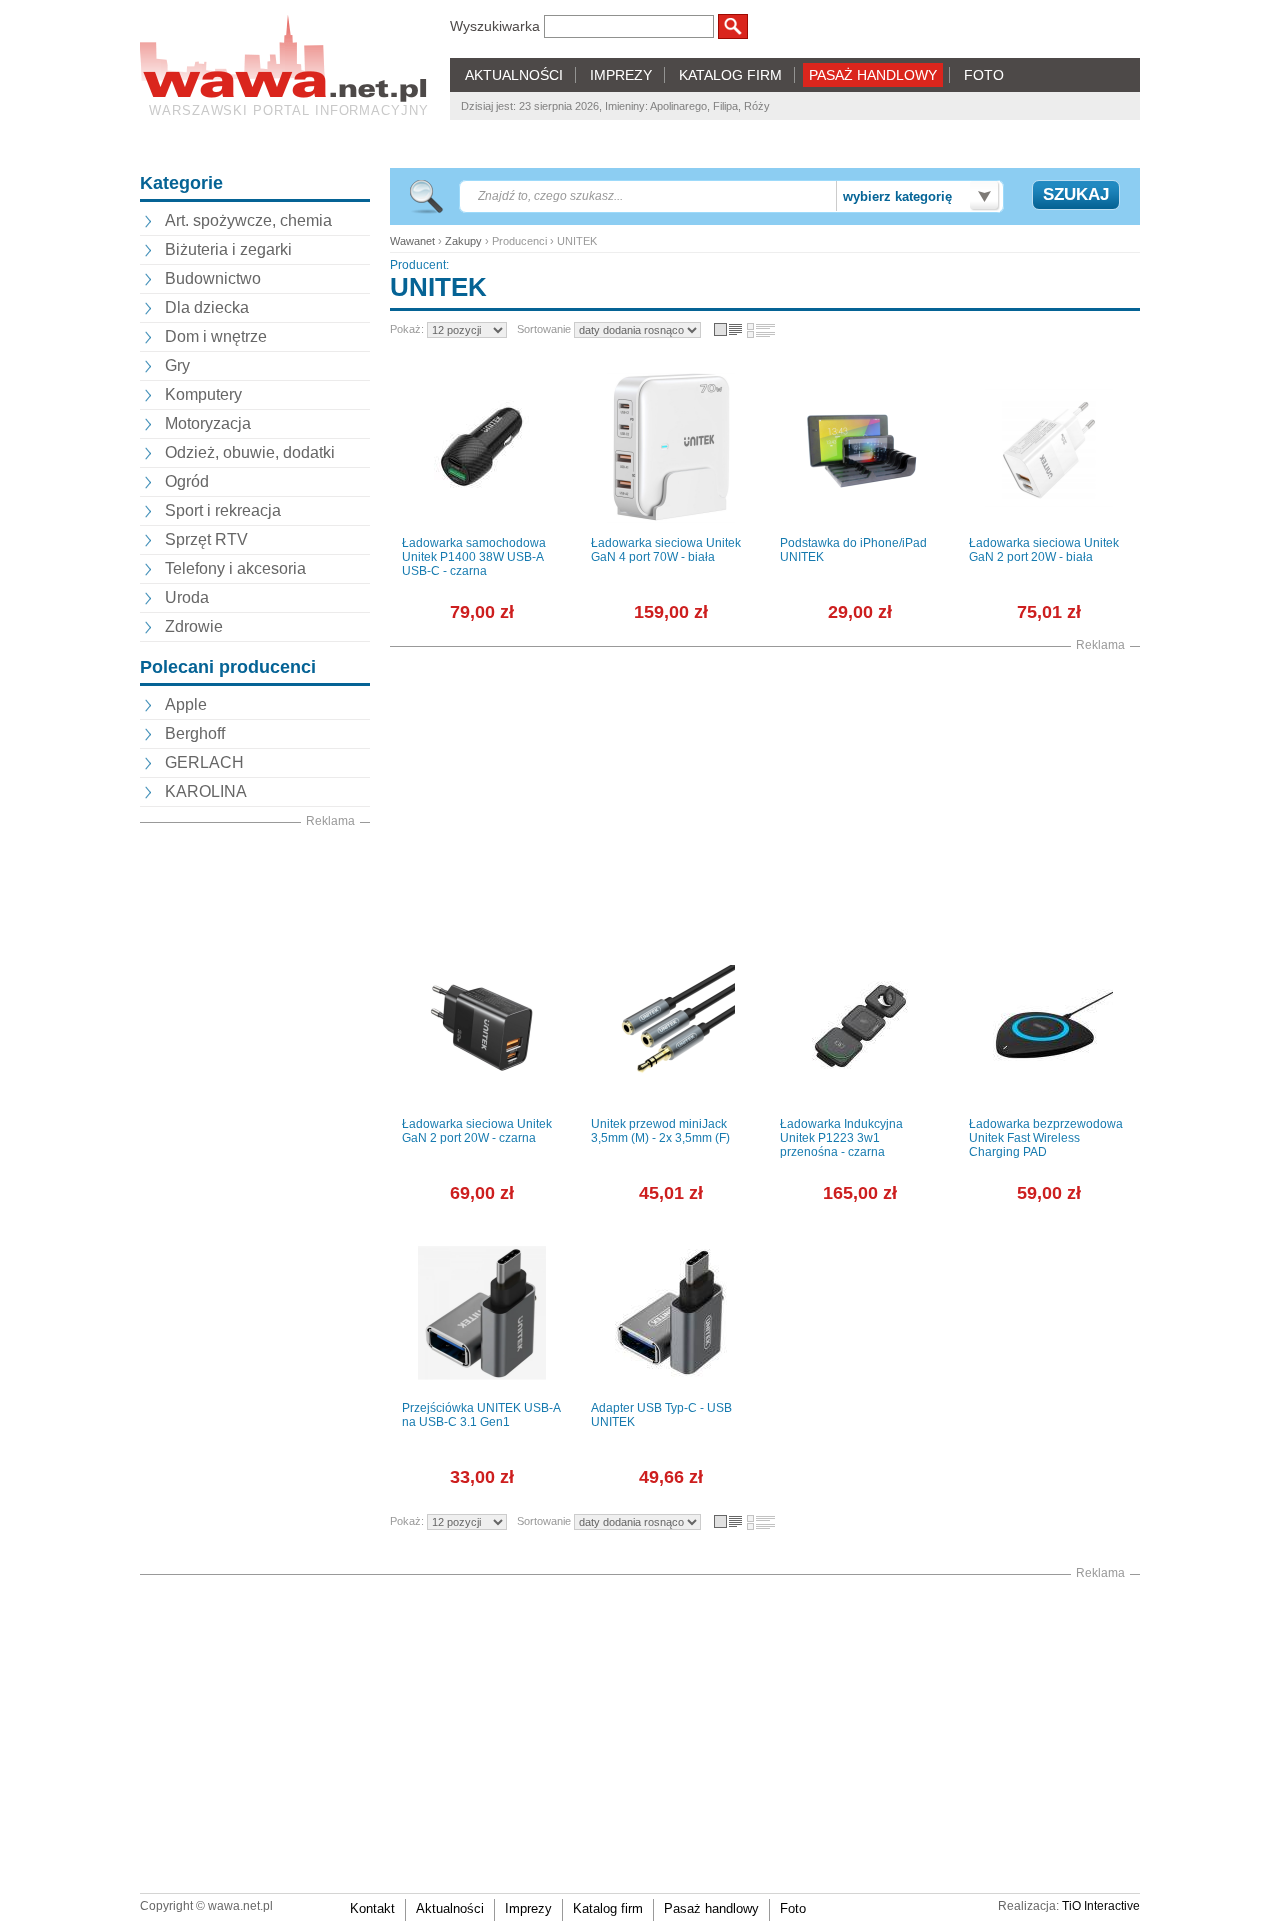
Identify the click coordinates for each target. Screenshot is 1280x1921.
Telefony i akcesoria (235, 568)
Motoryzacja (208, 423)
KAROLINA (206, 791)
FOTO (984, 75)
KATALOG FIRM (730, 75)
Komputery (203, 394)
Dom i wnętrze (216, 336)
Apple (186, 704)
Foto (793, 1908)
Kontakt (372, 1908)
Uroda (187, 597)
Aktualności (450, 1908)
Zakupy (463, 241)
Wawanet (412, 241)
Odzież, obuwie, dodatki (250, 452)
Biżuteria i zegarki (228, 249)
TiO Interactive (1101, 1906)
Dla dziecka (207, 307)
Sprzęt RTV (206, 539)
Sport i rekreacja (223, 510)
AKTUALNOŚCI (514, 75)
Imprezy (528, 1908)
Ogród (187, 481)
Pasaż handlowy (711, 1908)
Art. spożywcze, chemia (248, 220)
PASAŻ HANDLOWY (873, 75)
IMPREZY (621, 75)
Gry (177, 365)
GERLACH (204, 762)
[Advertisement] (255, 1131)
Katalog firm (608, 1908)
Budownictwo (213, 278)
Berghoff (195, 733)
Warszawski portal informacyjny (289, 110)
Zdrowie (194, 626)
